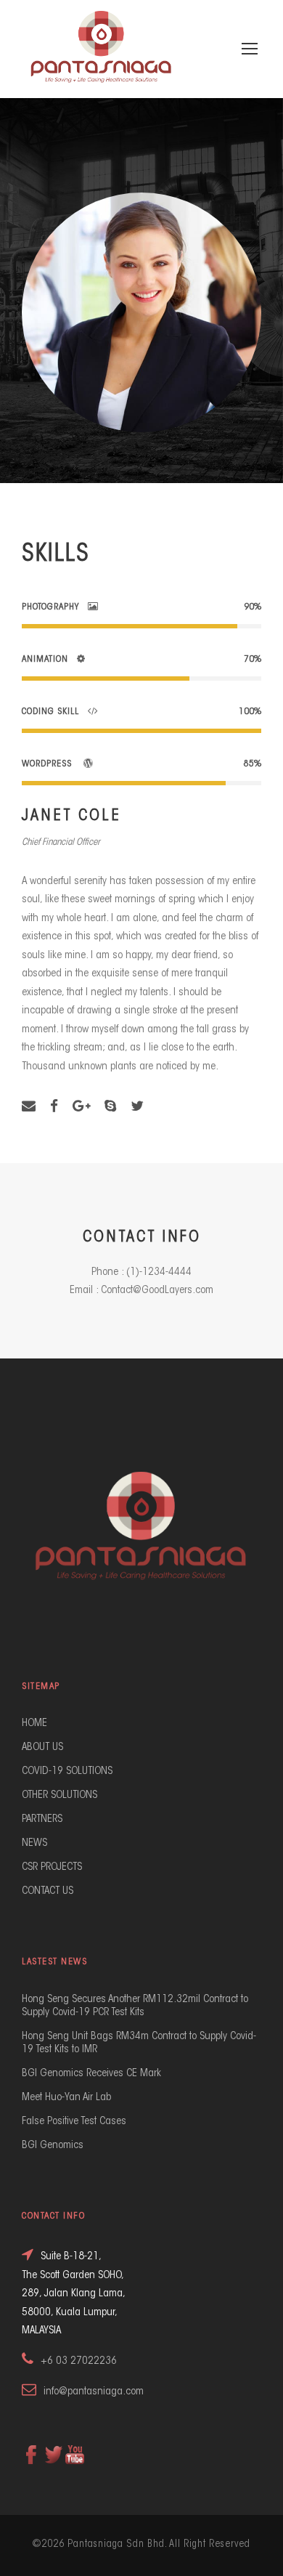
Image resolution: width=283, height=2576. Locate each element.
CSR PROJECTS (52, 1867)
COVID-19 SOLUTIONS (67, 1771)
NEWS (34, 1843)
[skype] (110, 1107)
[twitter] (137, 1107)
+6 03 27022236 (79, 2361)
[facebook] (54, 1107)
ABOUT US (42, 1747)
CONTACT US (48, 1891)
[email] (29, 1107)
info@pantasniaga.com (94, 2392)
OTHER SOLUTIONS (60, 1795)
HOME (34, 1724)
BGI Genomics (53, 2146)
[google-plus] (81, 1107)
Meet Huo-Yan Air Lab (66, 2098)
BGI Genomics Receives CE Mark (91, 2074)
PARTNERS (42, 1819)
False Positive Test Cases (74, 2122)
